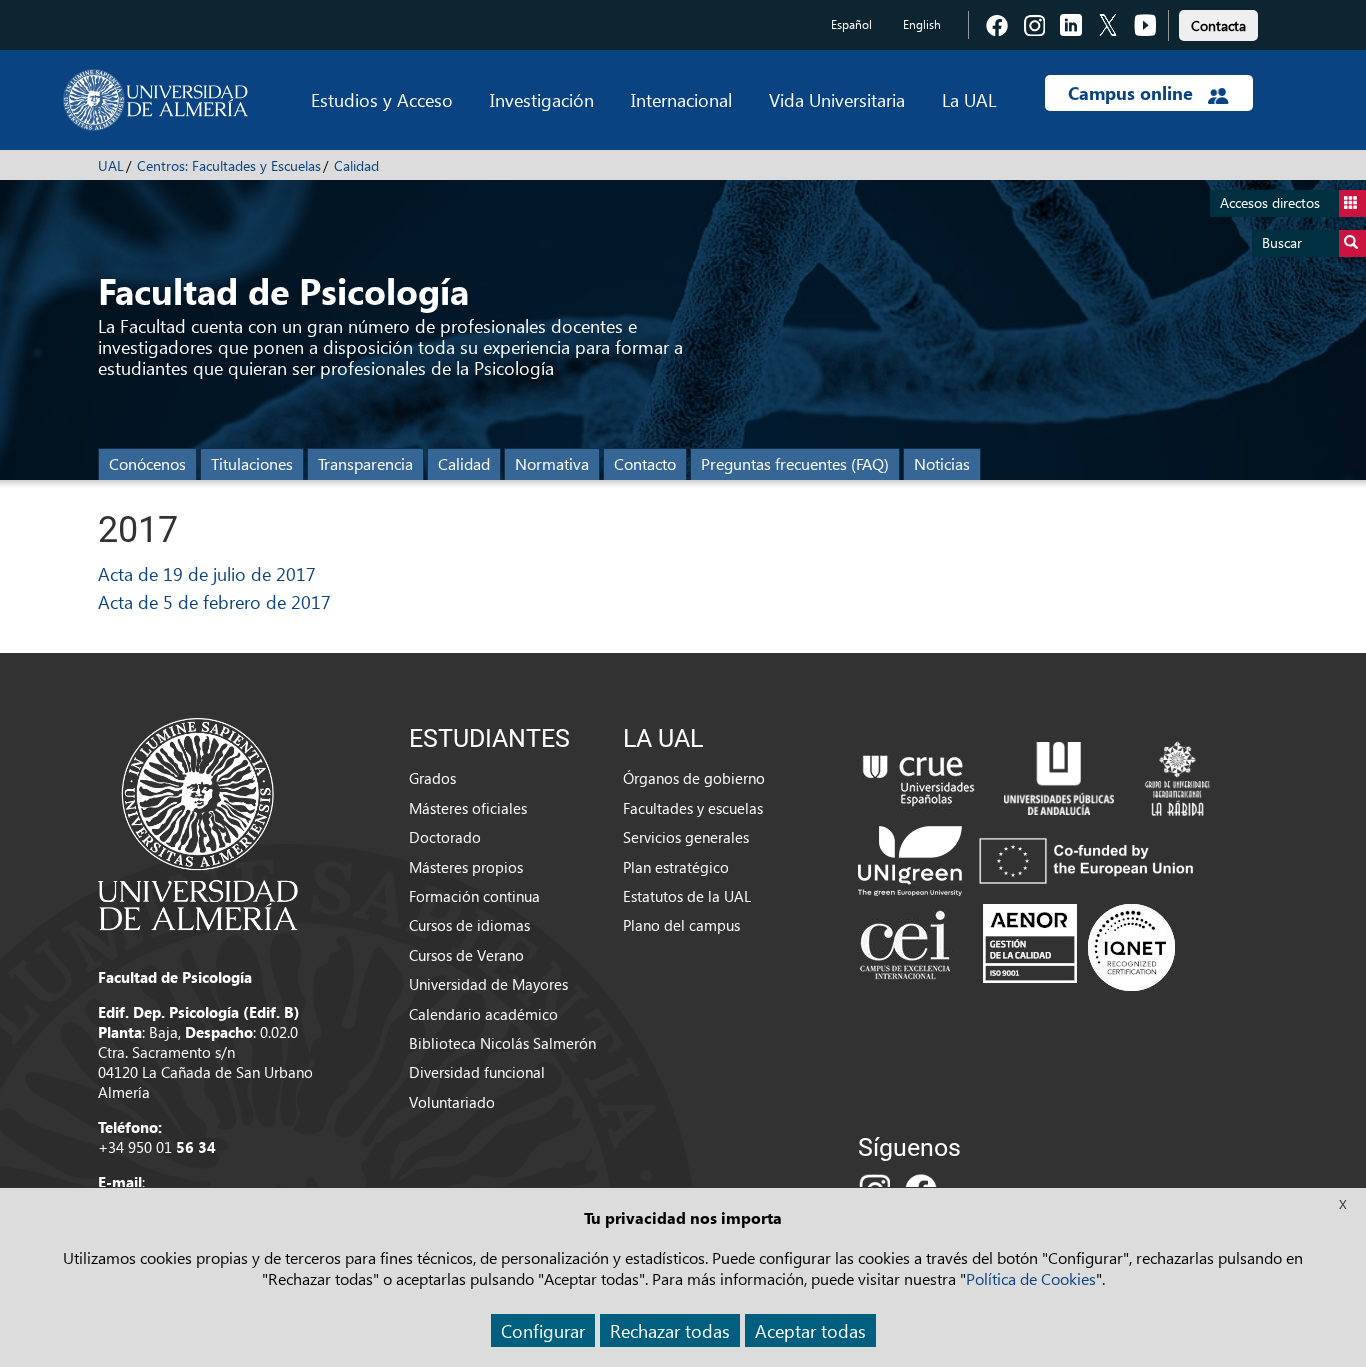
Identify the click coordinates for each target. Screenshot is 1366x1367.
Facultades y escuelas (693, 808)
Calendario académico (483, 1014)
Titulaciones (252, 463)
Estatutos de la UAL (687, 896)
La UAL (969, 99)
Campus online (1133, 93)
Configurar (543, 1330)
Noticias (942, 463)
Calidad (356, 165)
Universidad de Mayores (488, 984)
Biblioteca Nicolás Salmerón (502, 1043)
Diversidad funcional (477, 1072)
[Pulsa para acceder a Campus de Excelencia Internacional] (908, 947)
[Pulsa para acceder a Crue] (919, 776)
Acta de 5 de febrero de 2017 (214, 601)
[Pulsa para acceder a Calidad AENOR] (1079, 947)
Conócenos (147, 463)
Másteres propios (466, 867)
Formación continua (474, 896)
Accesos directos (1270, 202)
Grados (432, 778)
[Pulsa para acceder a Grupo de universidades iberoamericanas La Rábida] (1177, 776)
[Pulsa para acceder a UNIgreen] (1030, 859)
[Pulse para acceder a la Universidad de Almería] (198, 822)
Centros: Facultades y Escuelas (229, 165)
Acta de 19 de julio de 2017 (207, 573)
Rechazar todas (670, 1330)
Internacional (681, 99)
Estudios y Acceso (382, 99)
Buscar (1282, 242)
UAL (111, 165)
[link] (1218, 22)
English (922, 24)
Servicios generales (686, 837)
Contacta (1218, 25)
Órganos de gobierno (694, 778)
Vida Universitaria (837, 99)
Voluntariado (452, 1102)
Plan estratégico (676, 867)
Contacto (645, 463)
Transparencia (365, 463)
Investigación (542, 99)
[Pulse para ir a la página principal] (155, 100)
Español (851, 24)
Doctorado (445, 837)
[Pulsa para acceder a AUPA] (1059, 776)
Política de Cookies (1031, 1278)
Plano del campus (681, 925)
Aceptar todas (810, 1330)
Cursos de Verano (466, 955)
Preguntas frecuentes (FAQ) (795, 463)
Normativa (552, 463)
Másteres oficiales (468, 808)
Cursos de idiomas (469, 925)
